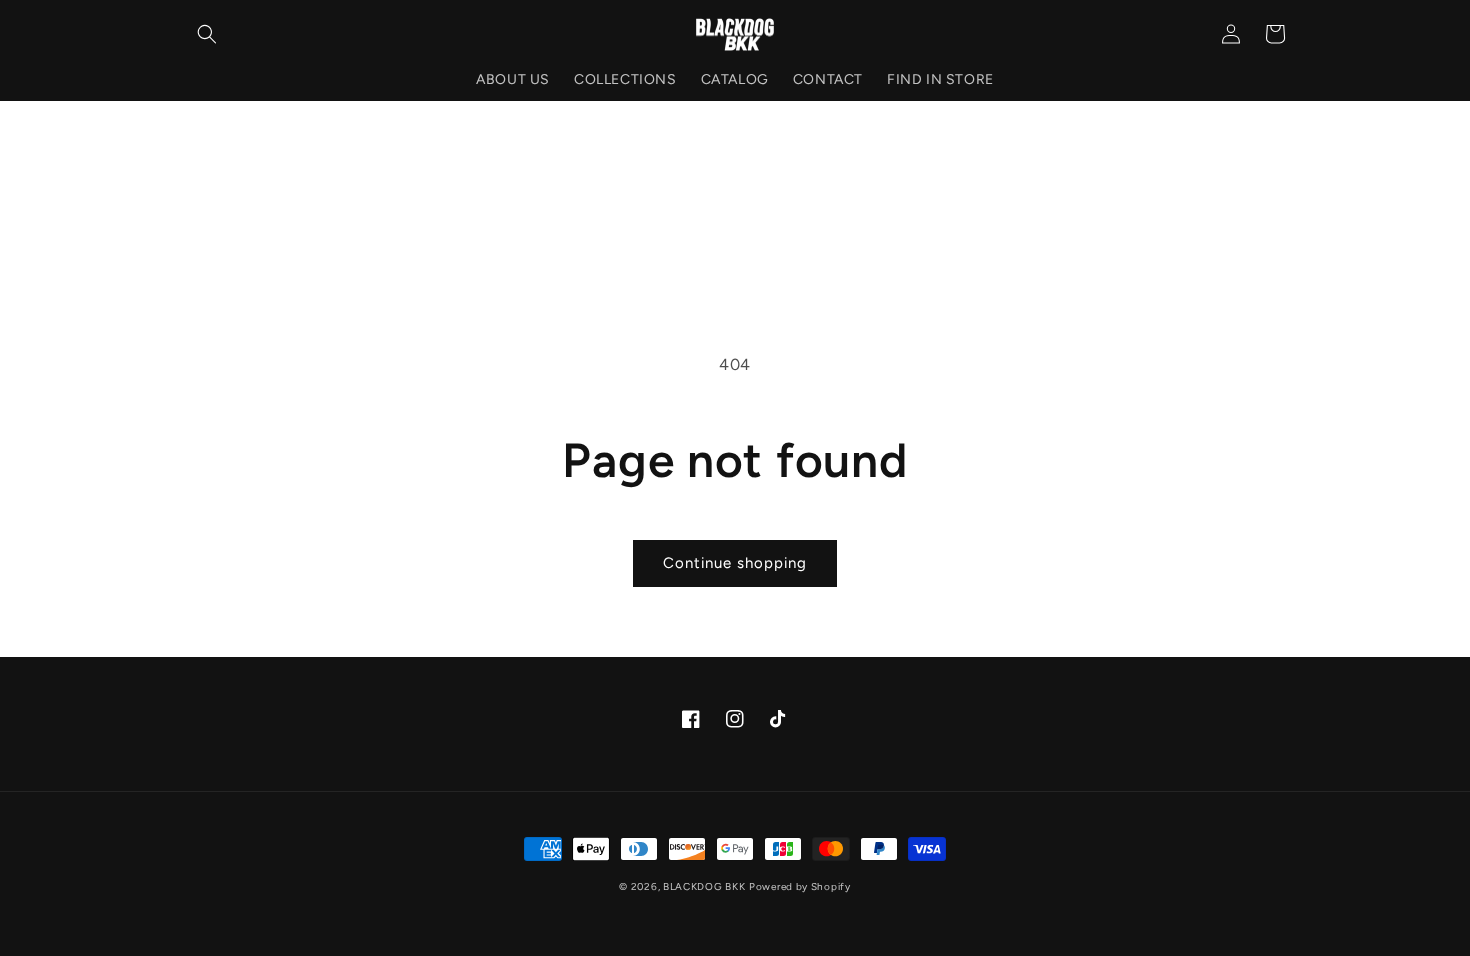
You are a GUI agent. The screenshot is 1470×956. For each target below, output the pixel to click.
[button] (207, 34)
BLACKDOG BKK (704, 886)
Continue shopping (735, 563)
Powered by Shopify (800, 886)
